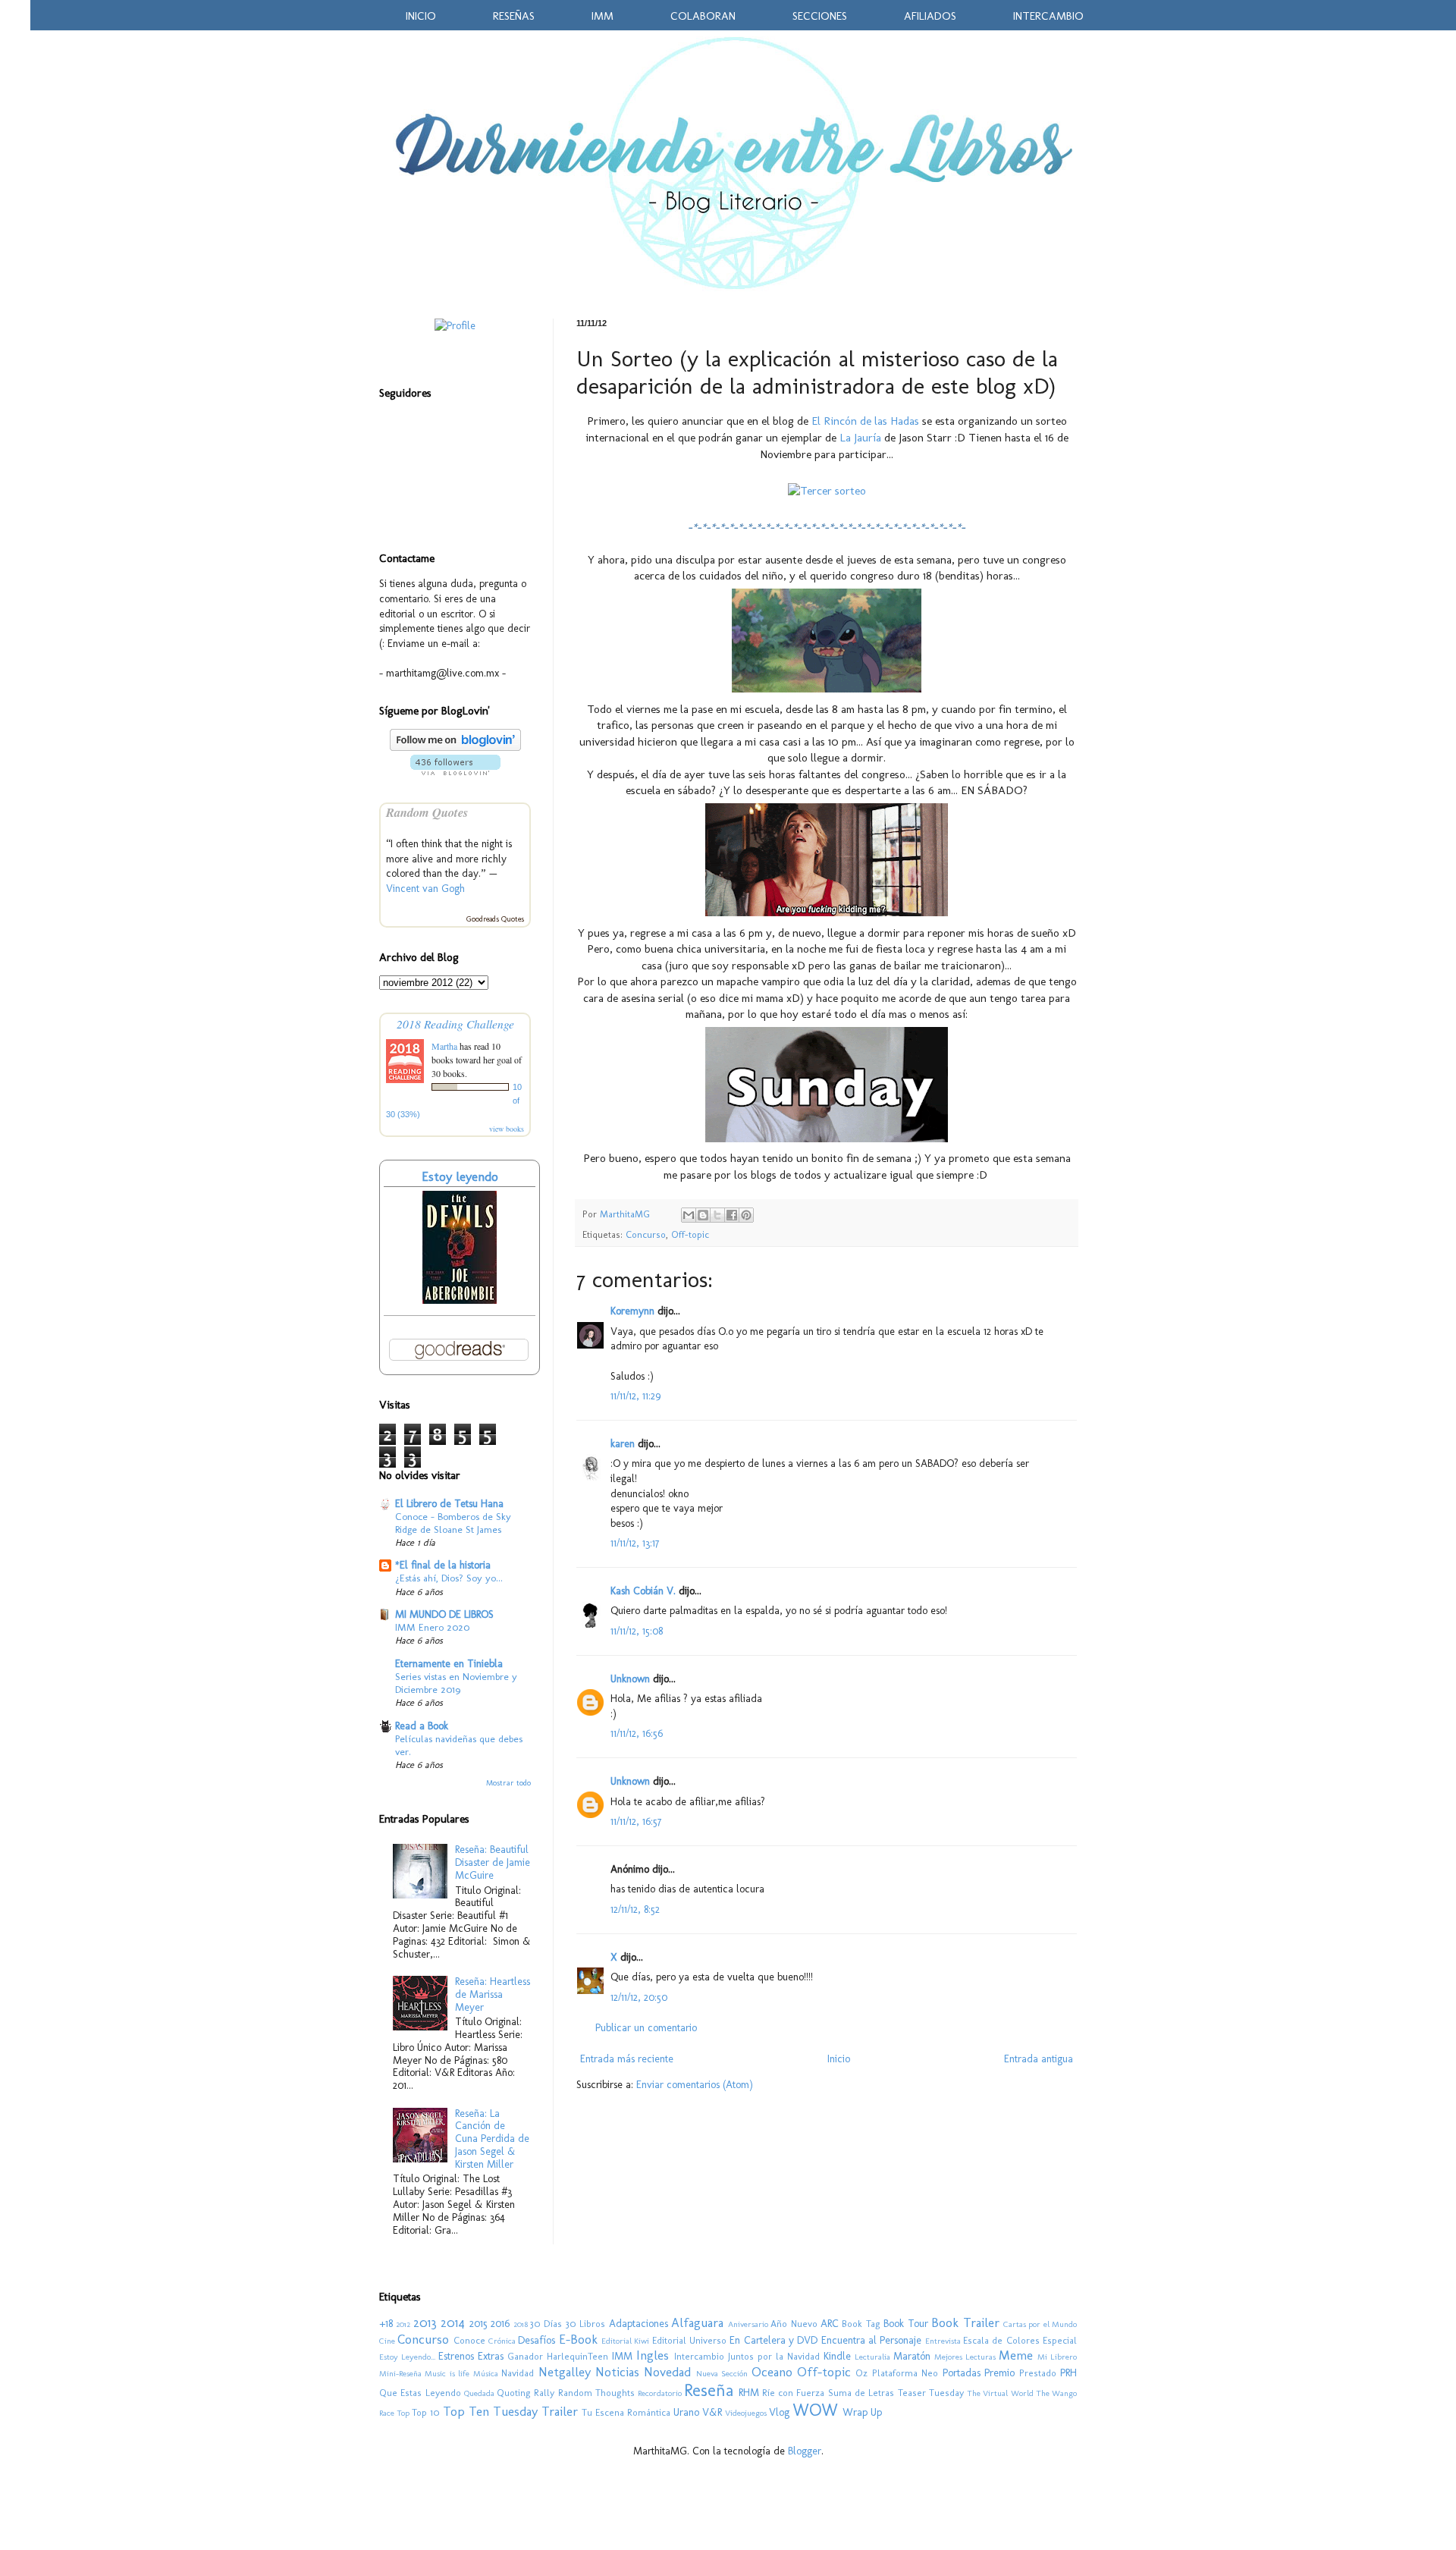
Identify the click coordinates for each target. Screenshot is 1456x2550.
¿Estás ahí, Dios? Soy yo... (449, 1578)
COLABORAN (703, 16)
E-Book (578, 2339)
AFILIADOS (930, 16)
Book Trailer (965, 2322)
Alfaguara (697, 2322)
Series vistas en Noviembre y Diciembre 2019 (456, 1683)
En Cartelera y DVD (773, 2340)
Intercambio (699, 2356)
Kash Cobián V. (643, 1591)
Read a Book (422, 1726)
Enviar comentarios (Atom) (695, 2085)
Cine (387, 2341)
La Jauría (860, 438)
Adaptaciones (639, 2324)
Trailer (560, 2411)
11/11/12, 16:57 (636, 1821)
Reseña (709, 2390)
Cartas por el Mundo (1040, 2324)
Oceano (772, 2372)
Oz (861, 2373)
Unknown (630, 1679)
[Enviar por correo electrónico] (689, 1215)
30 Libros (585, 2324)
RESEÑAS (514, 16)
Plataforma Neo (905, 2373)
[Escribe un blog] (703, 1215)
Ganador (525, 2356)
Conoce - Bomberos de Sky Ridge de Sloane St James (453, 1523)
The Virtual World (1000, 2393)
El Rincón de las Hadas (865, 421)
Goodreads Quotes (495, 919)
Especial (1060, 2340)
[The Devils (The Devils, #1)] (460, 1300)
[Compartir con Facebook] (732, 1215)
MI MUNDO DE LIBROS (444, 1614)
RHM (749, 2393)
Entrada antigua (1039, 2059)
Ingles (653, 2355)
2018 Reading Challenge (455, 1024)
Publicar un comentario (646, 2028)
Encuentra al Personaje (872, 2340)
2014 (453, 2322)
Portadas (962, 2373)
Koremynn (632, 1311)
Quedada (479, 2393)
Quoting (514, 2393)
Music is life (447, 2373)
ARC (830, 2324)
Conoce (469, 2340)
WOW (815, 2410)
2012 (403, 2324)
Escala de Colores (1001, 2340)
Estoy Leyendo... (407, 2357)
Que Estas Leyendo (420, 2393)
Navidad (518, 2373)
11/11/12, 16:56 (637, 1733)
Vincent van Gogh (425, 889)
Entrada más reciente (627, 2059)
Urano (686, 2412)
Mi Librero (1057, 2357)
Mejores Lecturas (965, 2357)
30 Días (546, 2324)
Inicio (839, 2059)
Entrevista (943, 2341)
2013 (425, 2322)
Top (403, 2413)
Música (486, 2373)
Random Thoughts (596, 2393)
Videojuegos (746, 2413)
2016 (500, 2324)
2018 (521, 2324)
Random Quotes (427, 812)
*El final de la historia (443, 1565)
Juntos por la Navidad (774, 2356)
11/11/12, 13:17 (635, 1543)
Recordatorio (660, 2393)
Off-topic (690, 1234)
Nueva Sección (722, 2373)
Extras (491, 2356)
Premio (999, 2373)
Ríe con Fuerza (794, 2393)
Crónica (502, 2341)
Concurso (646, 1234)
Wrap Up (862, 2412)
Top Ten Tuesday (490, 2411)
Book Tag (861, 2324)
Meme (1016, 2355)
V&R (712, 2412)
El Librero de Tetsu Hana (449, 1504)
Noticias (617, 2372)
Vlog (779, 2412)
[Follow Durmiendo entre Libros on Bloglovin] (455, 747)
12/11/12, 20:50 (639, 1997)
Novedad (667, 2372)
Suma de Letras (861, 2393)
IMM (602, 16)
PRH (1068, 2373)
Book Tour (905, 2324)
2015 (479, 2324)
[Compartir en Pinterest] (746, 1215)
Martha (446, 1046)
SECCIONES (820, 16)
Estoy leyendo (460, 1176)
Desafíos (537, 2340)
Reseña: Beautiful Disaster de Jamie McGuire (493, 1862)
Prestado (1038, 2373)
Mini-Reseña (400, 2373)
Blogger (805, 2451)
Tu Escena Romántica (626, 2412)
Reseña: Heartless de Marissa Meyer (493, 1994)
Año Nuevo (794, 2324)
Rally (544, 2393)
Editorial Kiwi (625, 2341)
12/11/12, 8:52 (635, 1909)
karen (623, 1444)
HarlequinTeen (577, 2356)
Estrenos (456, 2356)
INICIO (421, 16)
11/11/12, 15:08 (637, 1631)
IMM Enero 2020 (432, 1627)
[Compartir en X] (717, 1215)
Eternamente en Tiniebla (449, 1664)
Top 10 (426, 2412)
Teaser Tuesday (931, 2393)
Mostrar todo (508, 1783)
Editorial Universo (689, 2340)
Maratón (912, 2356)
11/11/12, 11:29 (635, 1396)
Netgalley (565, 2372)
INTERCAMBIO (1048, 16)
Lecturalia (872, 2357)
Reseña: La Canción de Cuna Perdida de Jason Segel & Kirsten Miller (492, 2139)
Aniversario (748, 2324)
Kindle (837, 2356)
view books (507, 1129)
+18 (386, 2324)
